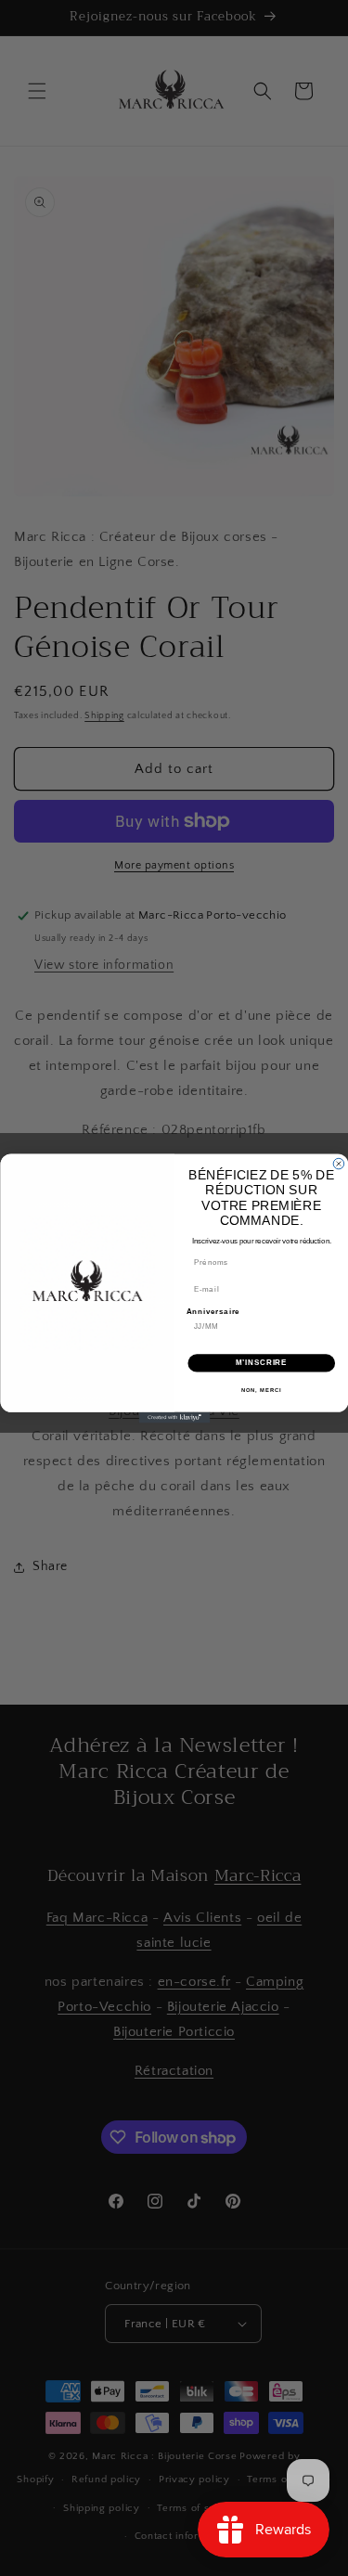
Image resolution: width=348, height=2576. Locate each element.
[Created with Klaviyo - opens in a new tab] (174, 1417)
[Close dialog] (339, 1164)
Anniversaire (213, 1310)
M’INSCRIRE (261, 1362)
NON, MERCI (261, 1390)
